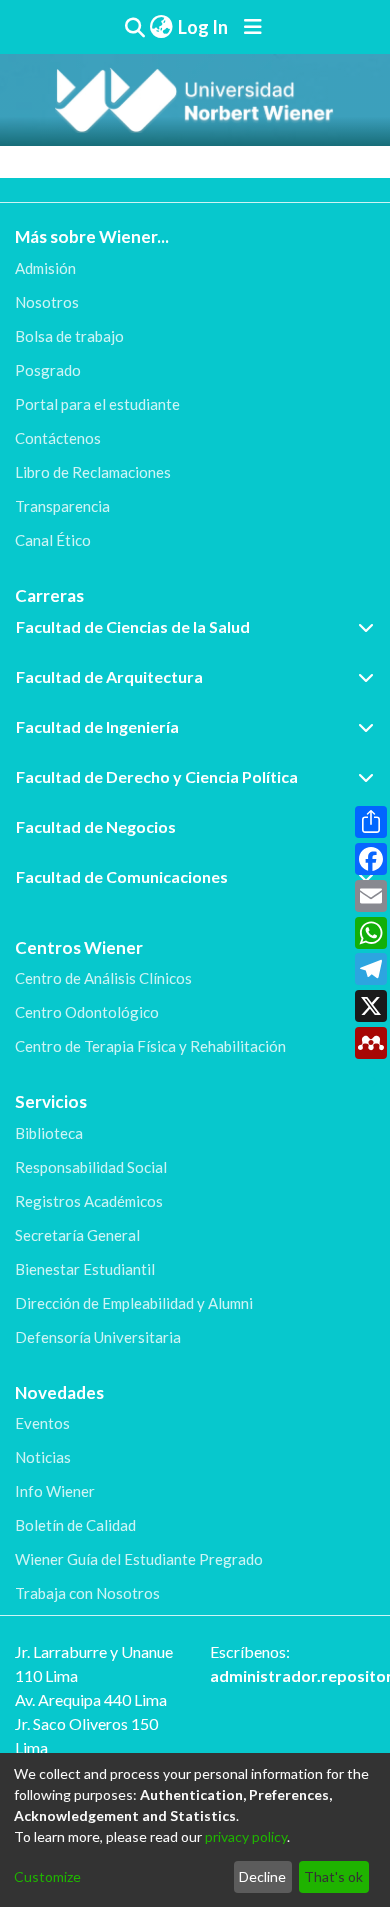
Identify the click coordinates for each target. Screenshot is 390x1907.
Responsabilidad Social (91, 1167)
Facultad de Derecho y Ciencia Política (157, 776)
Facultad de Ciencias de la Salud (133, 626)
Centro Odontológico (87, 1012)
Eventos (42, 1423)
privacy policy (246, 1836)
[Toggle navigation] (253, 27)
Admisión (45, 268)
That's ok (333, 1876)
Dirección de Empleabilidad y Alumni (134, 1303)
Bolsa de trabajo (69, 336)
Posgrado (48, 370)
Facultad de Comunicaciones (122, 876)
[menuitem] (161, 27)
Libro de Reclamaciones (93, 472)
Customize (47, 1876)
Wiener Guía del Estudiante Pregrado (139, 1559)
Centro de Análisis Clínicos (103, 978)
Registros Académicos (89, 1201)
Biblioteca (49, 1133)
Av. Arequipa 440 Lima (91, 1699)
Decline (262, 1876)
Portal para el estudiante (97, 404)
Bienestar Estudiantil (85, 1269)
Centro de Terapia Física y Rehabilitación (150, 1046)
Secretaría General (77, 1235)
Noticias (43, 1457)
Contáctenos (58, 438)
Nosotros (47, 302)
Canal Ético (53, 540)
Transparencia (62, 506)
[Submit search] (134, 27)
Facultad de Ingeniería (97, 726)
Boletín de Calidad (75, 1525)
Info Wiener (55, 1491)
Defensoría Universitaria (98, 1337)
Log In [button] (204, 27)
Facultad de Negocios (96, 826)
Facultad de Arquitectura (109, 676)
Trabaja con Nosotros (87, 1593)
